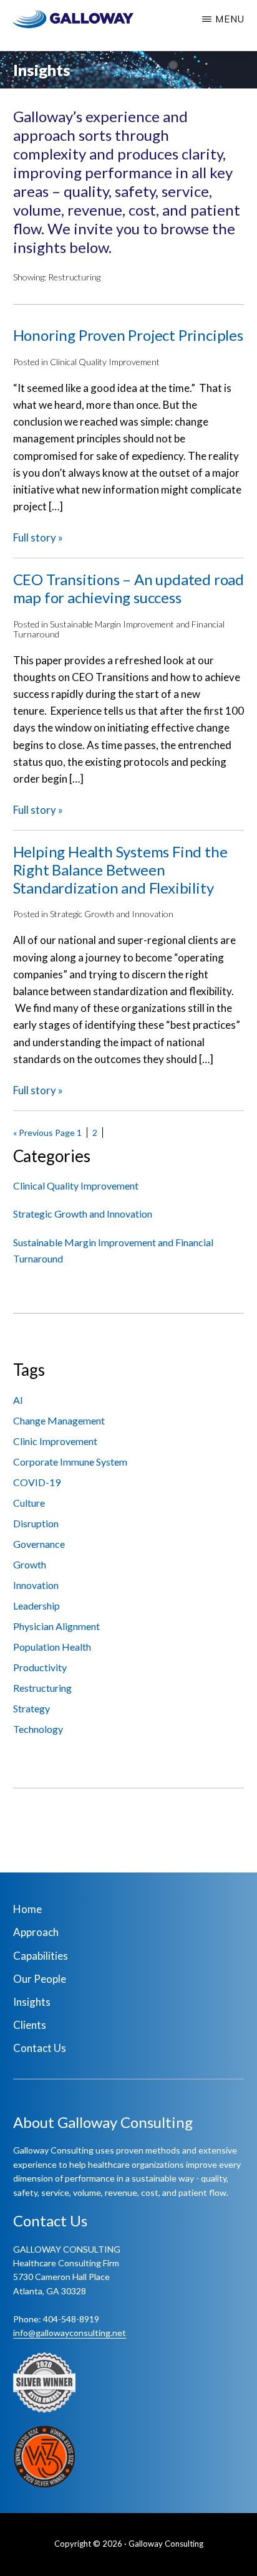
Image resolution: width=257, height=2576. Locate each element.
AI (18, 1400)
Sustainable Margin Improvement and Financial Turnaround (119, 629)
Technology (38, 1729)
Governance (39, 1544)
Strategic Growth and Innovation (112, 914)
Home (27, 1909)
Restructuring (42, 1688)
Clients (30, 2025)
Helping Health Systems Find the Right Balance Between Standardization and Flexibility (120, 870)
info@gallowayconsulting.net (70, 2333)
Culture (29, 1503)
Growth (30, 1564)
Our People (40, 1979)
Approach (36, 1932)
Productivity (40, 1667)
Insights (32, 2002)
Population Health (52, 1647)
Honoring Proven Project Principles (128, 335)
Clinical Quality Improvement (105, 362)
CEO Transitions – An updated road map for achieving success (128, 589)
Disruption (36, 1523)
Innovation (36, 1585)
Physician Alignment (56, 1626)
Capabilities (41, 1956)
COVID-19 (37, 1482)
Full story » (38, 537)
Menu (230, 19)
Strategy (32, 1708)
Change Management (59, 1420)
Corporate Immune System (70, 1462)
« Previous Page (44, 1133)
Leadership (36, 1605)
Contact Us (40, 2048)
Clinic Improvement (55, 1441)
